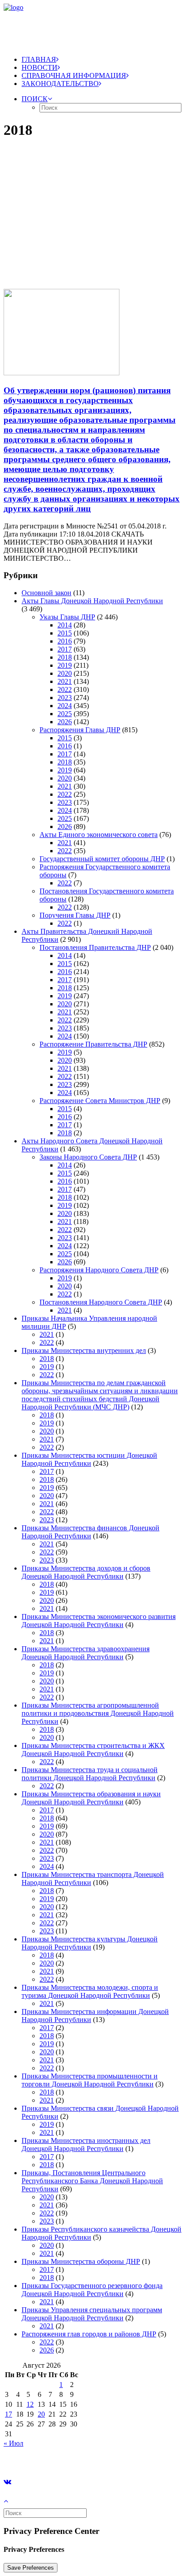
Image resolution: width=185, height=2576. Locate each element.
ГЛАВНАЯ (39, 59)
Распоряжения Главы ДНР (80, 730)
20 (41, 2414)
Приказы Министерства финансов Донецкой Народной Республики (90, 1532)
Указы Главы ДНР (67, 617)
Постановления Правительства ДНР (95, 947)
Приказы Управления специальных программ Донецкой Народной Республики (92, 2314)
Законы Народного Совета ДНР (88, 1157)
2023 (65, 698)
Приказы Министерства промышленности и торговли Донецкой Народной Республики (90, 2080)
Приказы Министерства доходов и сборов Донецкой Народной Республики (86, 1572)
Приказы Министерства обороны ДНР (81, 2261)
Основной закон (46, 593)
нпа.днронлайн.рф (135, 2458)
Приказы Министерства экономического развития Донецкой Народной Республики (99, 1621)
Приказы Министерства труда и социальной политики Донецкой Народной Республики (90, 1774)
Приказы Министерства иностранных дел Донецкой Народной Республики (86, 2145)
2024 (65, 706)
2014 (65, 625)
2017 (65, 649)
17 (9, 2414)
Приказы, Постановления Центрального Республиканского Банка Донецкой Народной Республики (92, 2181)
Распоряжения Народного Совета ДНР (99, 1270)
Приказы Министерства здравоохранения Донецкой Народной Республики (86, 1653)
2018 (65, 657)
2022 (65, 689)
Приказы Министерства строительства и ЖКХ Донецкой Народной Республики (93, 1750)
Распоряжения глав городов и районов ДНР (89, 2334)
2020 (65, 673)
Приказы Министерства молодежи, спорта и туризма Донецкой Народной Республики (90, 1991)
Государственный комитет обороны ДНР (102, 859)
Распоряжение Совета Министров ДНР (100, 1101)
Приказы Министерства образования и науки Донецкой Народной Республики (91, 1798)
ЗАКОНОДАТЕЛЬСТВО (60, 84)
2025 (65, 714)
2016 (65, 641)
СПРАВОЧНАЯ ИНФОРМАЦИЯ (74, 75)
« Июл (13, 2443)
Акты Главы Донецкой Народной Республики (92, 601)
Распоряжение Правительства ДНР (93, 1044)
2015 (65, 633)
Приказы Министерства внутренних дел (84, 1350)
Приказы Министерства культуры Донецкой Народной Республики (90, 1943)
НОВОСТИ (40, 67)
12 (30, 2404)
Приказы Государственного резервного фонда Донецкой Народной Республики (92, 2290)
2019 (65, 665)
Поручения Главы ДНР (75, 915)
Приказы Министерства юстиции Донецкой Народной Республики (89, 1459)
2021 (65, 681)
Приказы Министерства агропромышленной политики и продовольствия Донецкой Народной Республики (98, 1713)
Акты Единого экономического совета (99, 835)
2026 (65, 722)
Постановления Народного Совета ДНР (101, 1302)
